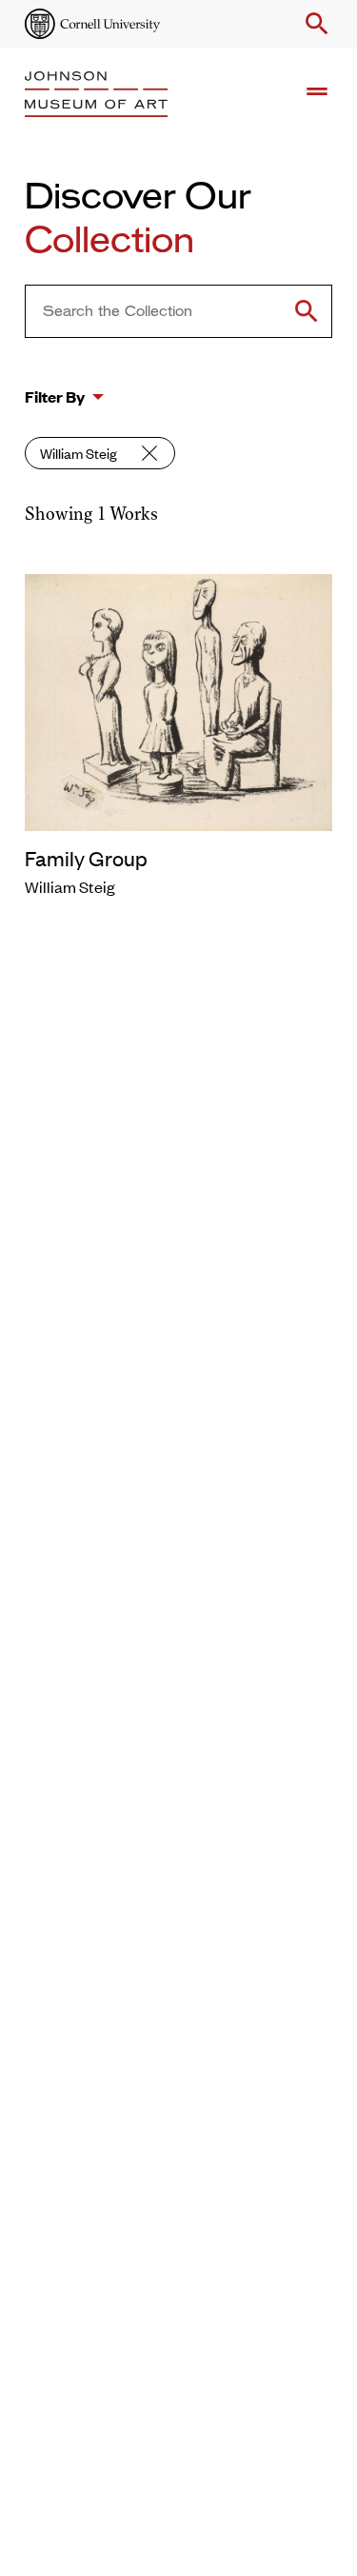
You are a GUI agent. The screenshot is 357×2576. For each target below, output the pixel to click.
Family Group (86, 858)
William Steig (79, 453)
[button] (313, 24)
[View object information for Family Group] (178, 700)
